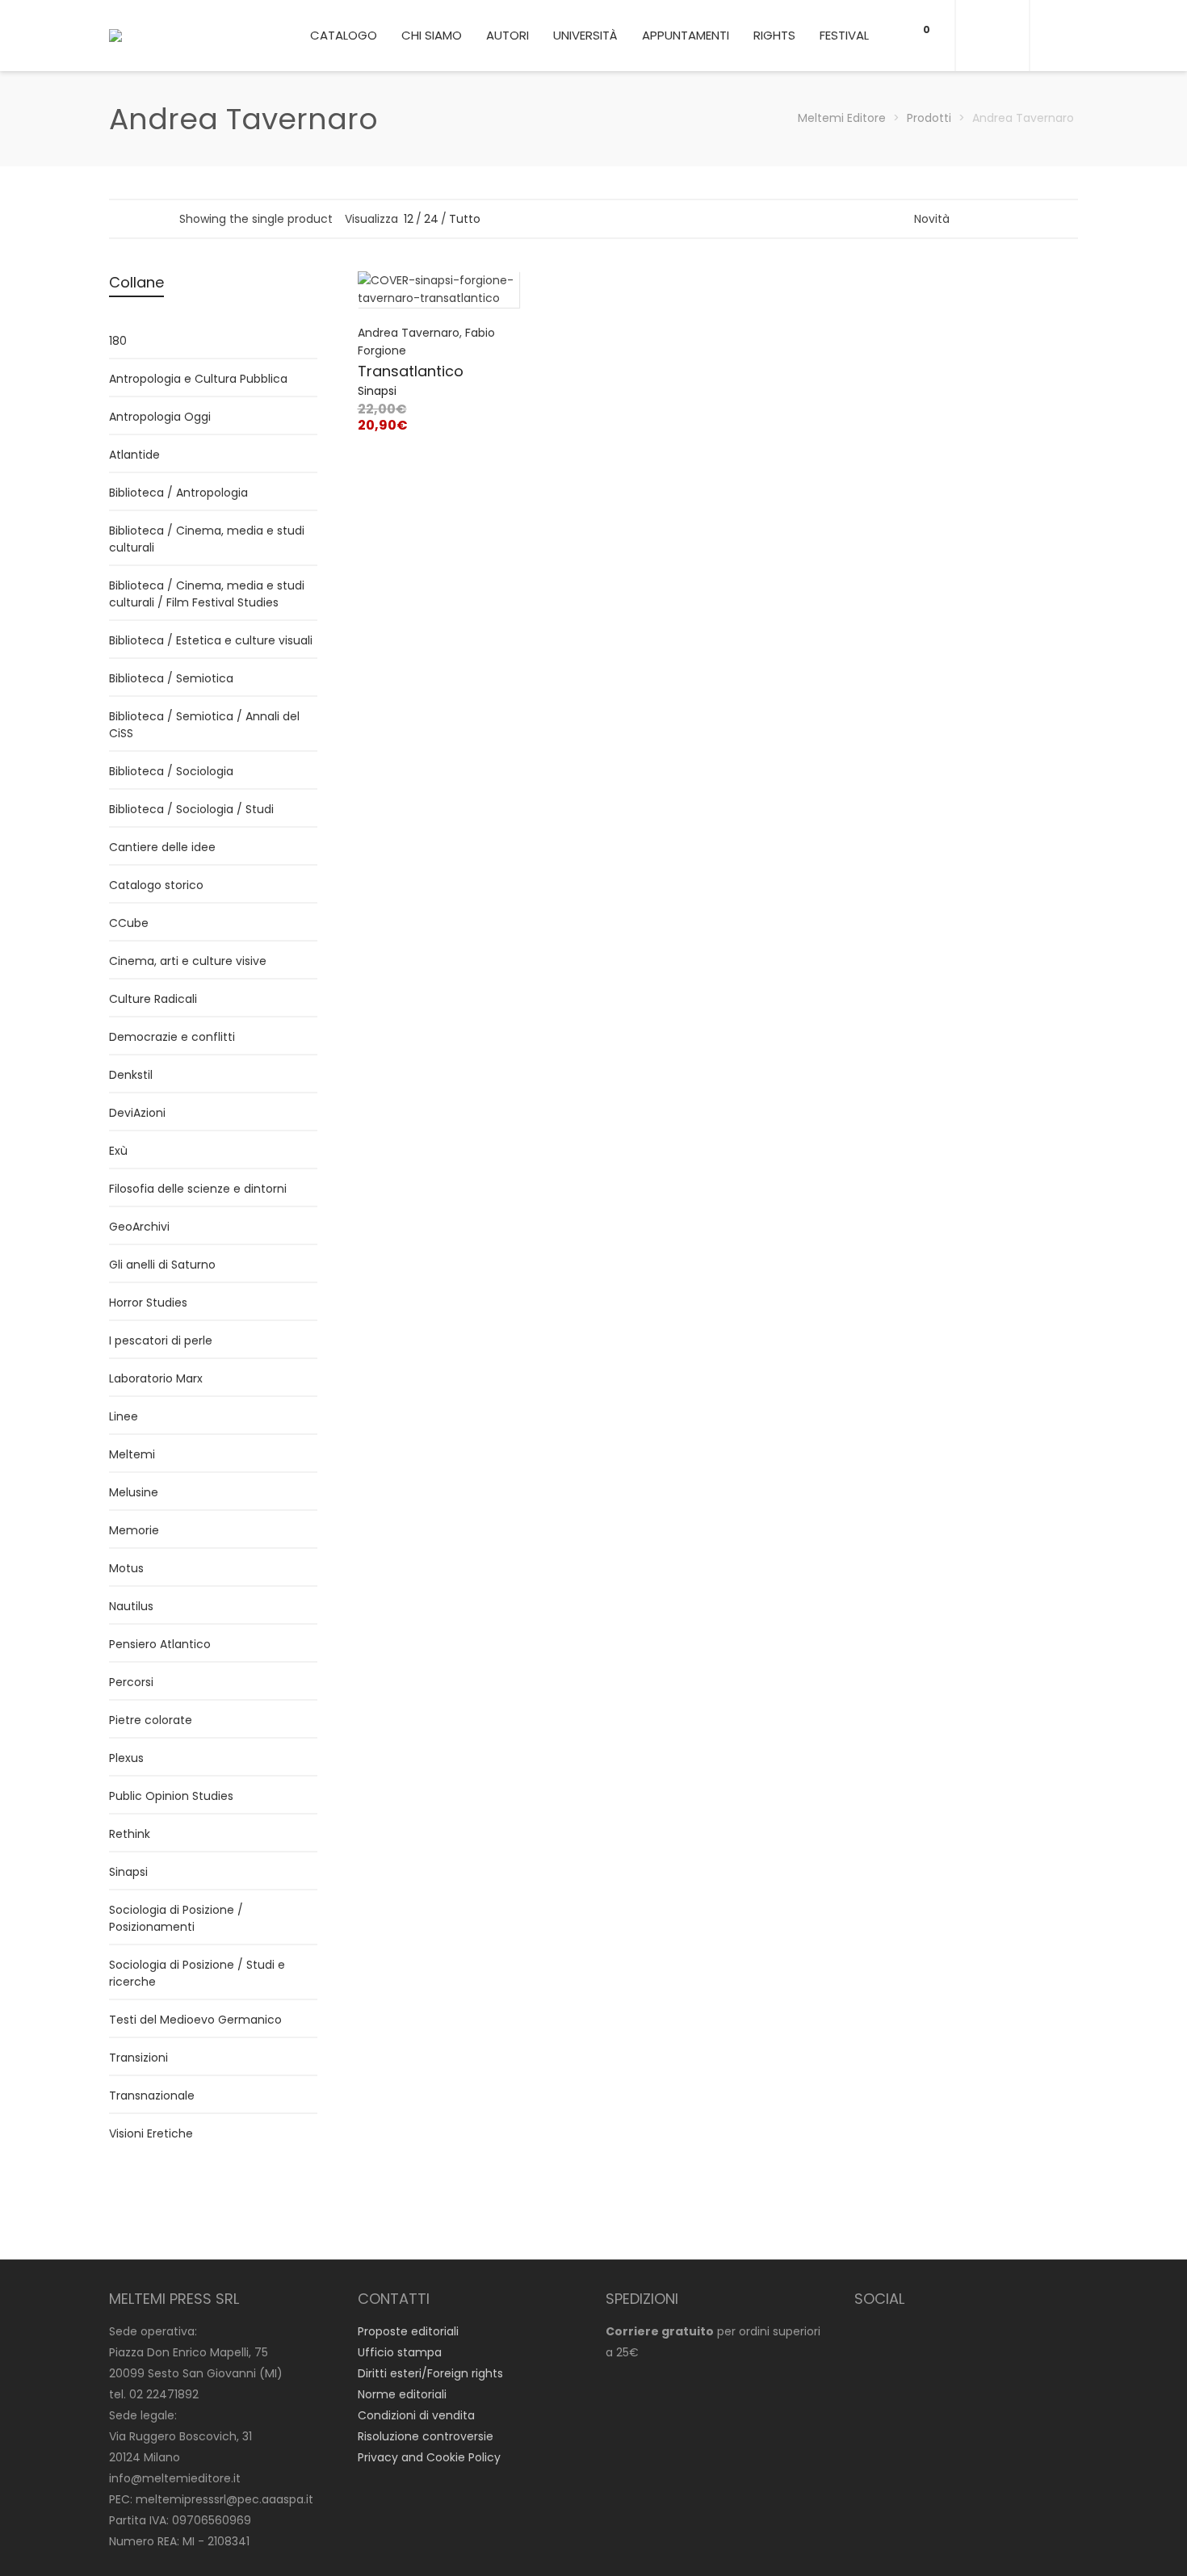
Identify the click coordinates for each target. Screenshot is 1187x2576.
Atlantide (134, 455)
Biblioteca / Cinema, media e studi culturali (207, 539)
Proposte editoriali (408, 2331)
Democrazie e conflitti (172, 1037)
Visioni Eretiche (151, 2133)
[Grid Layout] (160, 218)
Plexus (126, 1758)
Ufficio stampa (400, 2352)
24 (431, 219)
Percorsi (131, 1682)
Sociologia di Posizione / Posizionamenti (176, 1918)
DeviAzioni (137, 1113)
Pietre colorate (151, 1720)
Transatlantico (411, 371)
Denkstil (131, 1075)
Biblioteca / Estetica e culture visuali (211, 640)
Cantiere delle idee (162, 847)
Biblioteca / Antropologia (178, 493)
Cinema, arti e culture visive (188, 961)
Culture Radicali (153, 999)
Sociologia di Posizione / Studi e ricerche (197, 1973)
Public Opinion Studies (171, 1796)
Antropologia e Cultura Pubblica (198, 379)
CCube (129, 923)
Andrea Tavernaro (409, 333)
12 (409, 219)
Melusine (134, 1492)
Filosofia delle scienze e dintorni (198, 1189)
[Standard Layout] (117, 218)
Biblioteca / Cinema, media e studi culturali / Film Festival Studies (207, 594)
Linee (124, 1416)
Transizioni (138, 2058)
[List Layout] (138, 218)
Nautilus (131, 1606)
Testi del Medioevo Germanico (195, 2020)
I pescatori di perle (161, 1340)
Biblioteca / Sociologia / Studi (191, 809)
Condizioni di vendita (416, 2415)
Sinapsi (377, 391)
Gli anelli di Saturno (162, 1265)
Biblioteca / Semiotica (171, 678)
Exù (118, 1151)
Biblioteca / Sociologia (171, 771)
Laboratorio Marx (156, 1378)
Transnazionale (152, 2096)
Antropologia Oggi (160, 417)
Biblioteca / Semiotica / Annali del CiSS (204, 725)
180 (118, 341)
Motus (126, 1568)
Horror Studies (148, 1303)
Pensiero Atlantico (160, 1644)
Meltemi (132, 1454)
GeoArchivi (139, 1227)
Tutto (465, 219)
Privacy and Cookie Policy (429, 2457)
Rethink (130, 1834)
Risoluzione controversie (426, 2436)
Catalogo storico (156, 885)
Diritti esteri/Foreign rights (430, 2373)
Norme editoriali (402, 2394)
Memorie (134, 1530)
